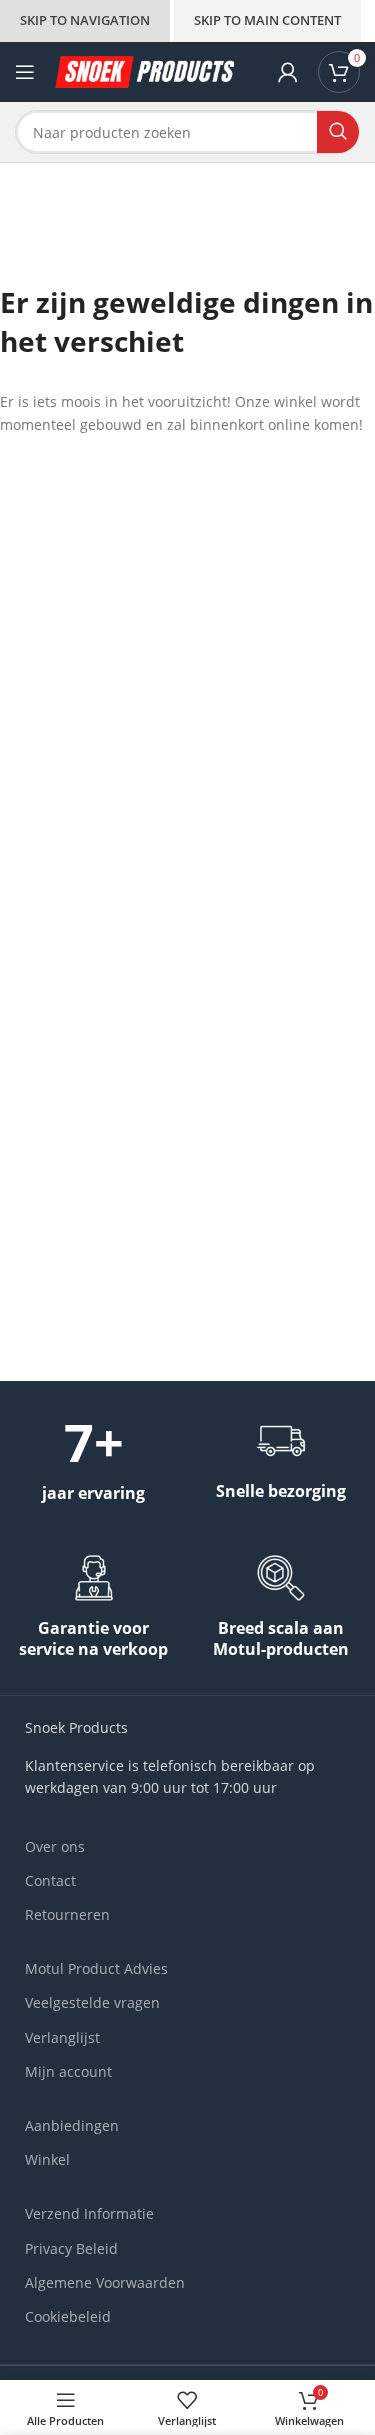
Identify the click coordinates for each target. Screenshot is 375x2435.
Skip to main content (267, 20)
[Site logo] (144, 70)
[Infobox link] (93, 1460)
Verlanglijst (62, 2037)
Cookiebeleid (68, 2316)
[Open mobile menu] (25, 72)
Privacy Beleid (71, 2248)
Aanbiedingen (72, 2125)
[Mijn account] (288, 72)
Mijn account (68, 2071)
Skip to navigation (85, 20)
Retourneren (67, 1914)
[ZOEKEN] (338, 132)
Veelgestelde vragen (92, 2002)
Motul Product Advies (96, 1968)
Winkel (47, 2159)
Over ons (55, 1846)
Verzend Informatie (89, 2213)
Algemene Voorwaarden (105, 2282)
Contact (50, 1880)
